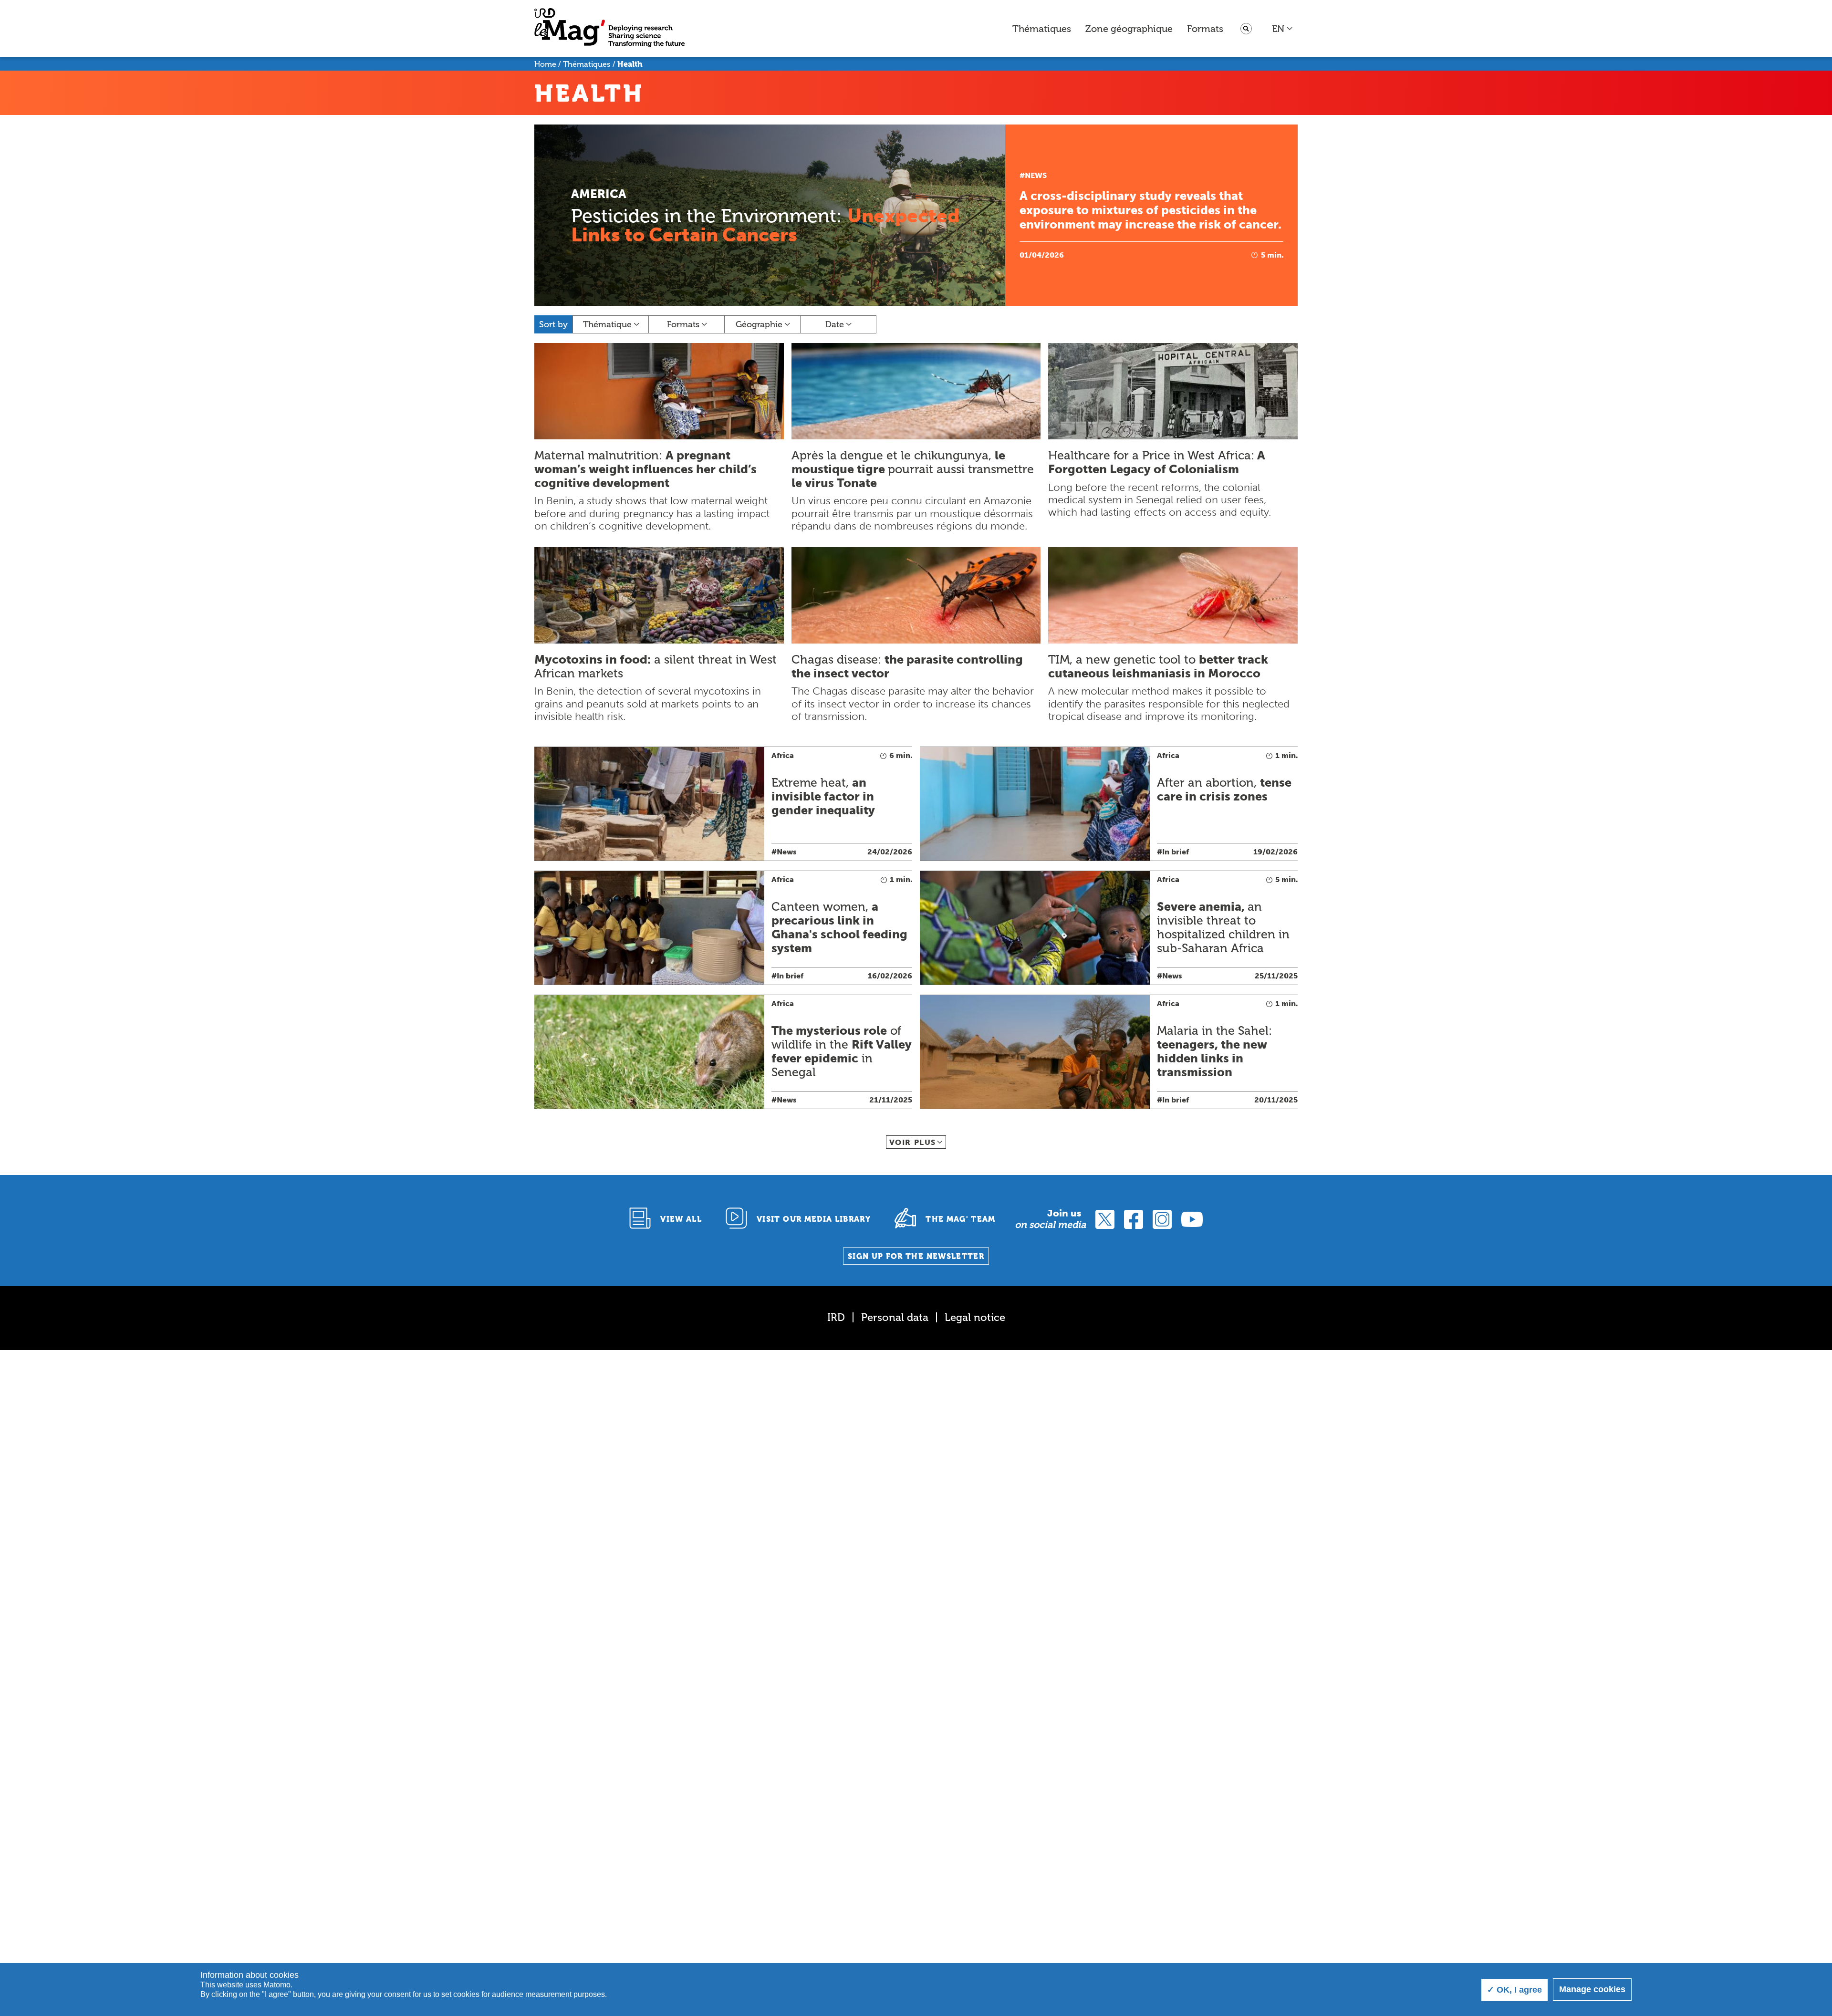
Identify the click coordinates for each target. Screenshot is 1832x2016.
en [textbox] (1278, 29)
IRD (836, 1317)
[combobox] (1283, 29)
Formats (1205, 29)
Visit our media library (814, 1219)
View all (681, 1219)
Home (545, 64)
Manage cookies (1592, 1989)
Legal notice (975, 1317)
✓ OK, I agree (1515, 1990)
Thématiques (1042, 29)
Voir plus (913, 1142)
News (1036, 175)
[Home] (609, 29)
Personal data (895, 1317)
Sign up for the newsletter (916, 1256)
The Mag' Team (961, 1219)
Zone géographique (1129, 29)
